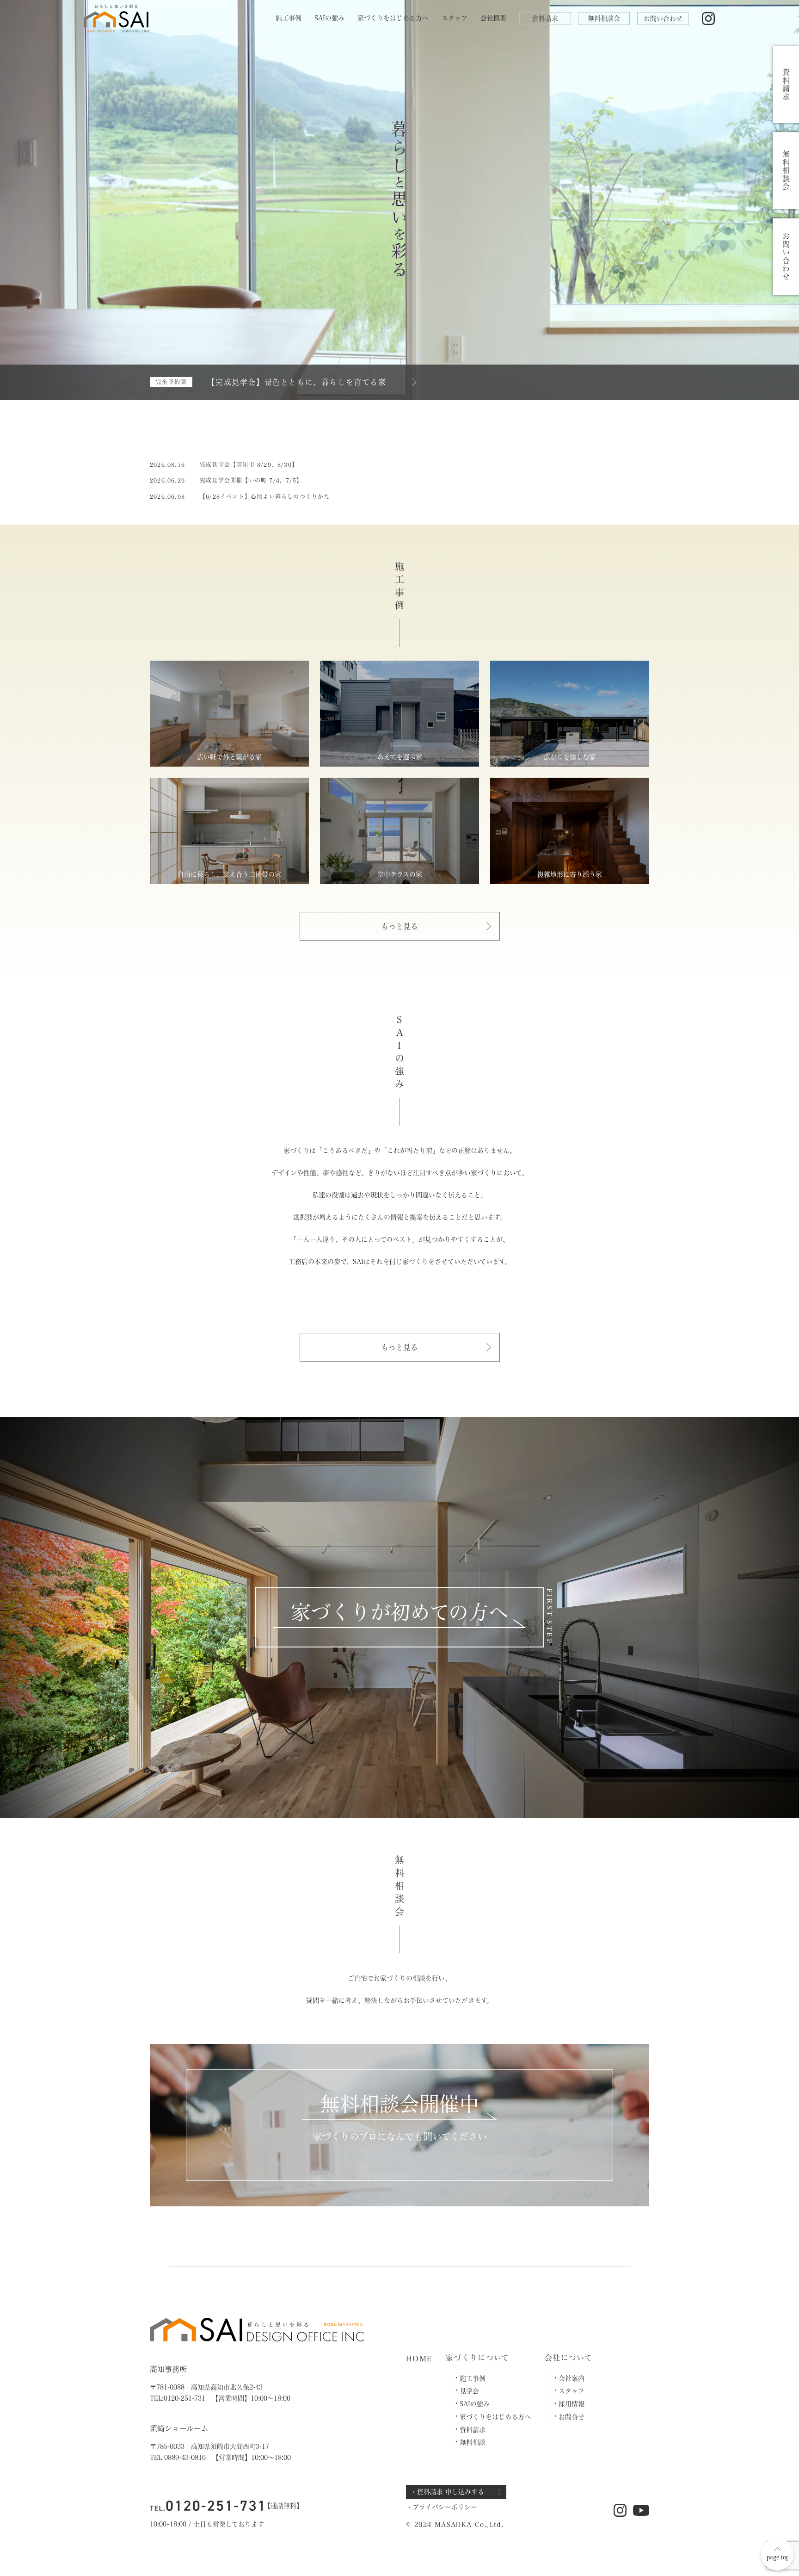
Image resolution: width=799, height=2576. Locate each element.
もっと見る (399, 926)
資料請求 (545, 19)
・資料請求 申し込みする (447, 2492)
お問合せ (572, 2417)
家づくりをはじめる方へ (393, 18)
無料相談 (473, 2442)
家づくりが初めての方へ (399, 1612)
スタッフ (455, 18)
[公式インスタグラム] (709, 19)
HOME (419, 2359)
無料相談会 (604, 19)
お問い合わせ (663, 19)
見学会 (469, 2391)
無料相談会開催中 (399, 2104)
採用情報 (572, 2404)
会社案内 (572, 2378)
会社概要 (493, 18)
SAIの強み (329, 18)
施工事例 (289, 18)
